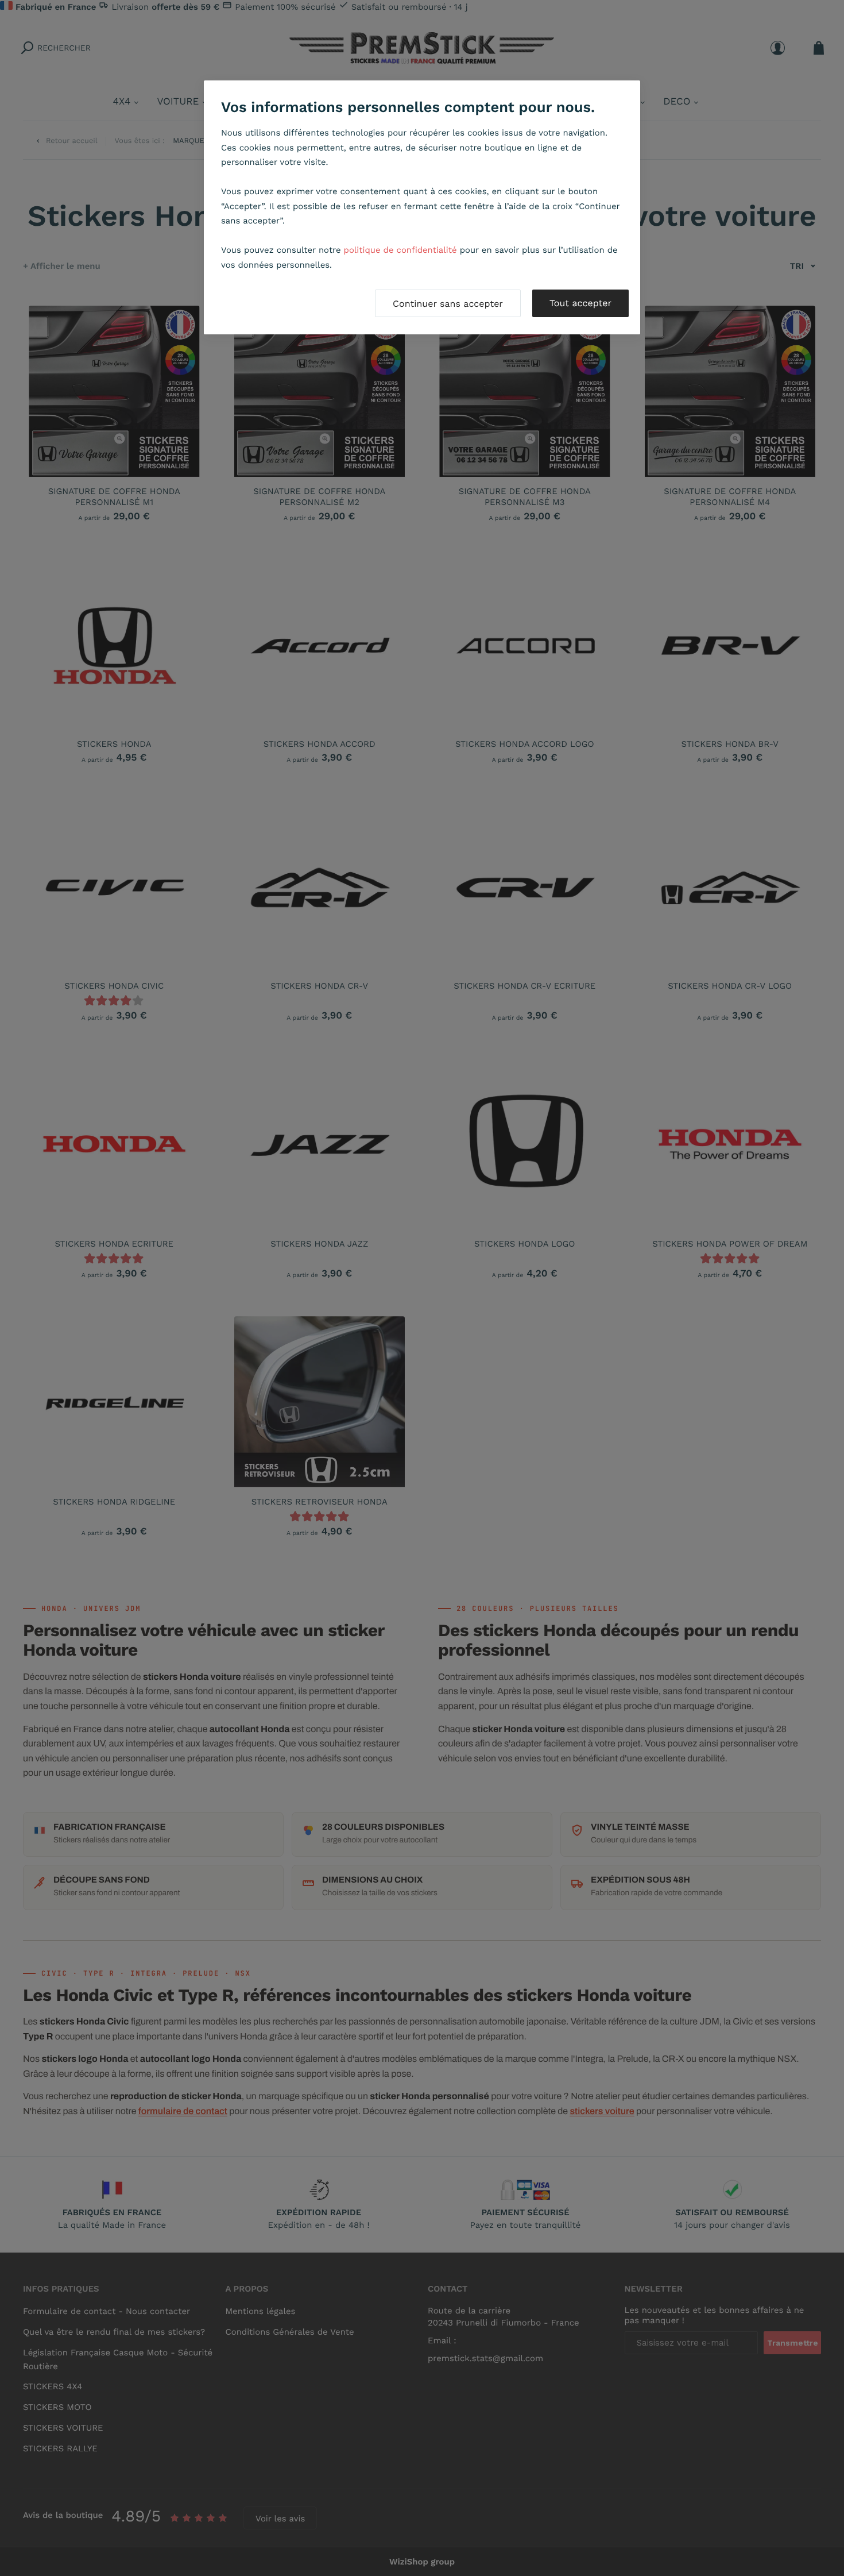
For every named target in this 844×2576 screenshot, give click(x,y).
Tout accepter (580, 303)
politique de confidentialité (400, 250)
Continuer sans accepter (448, 304)
